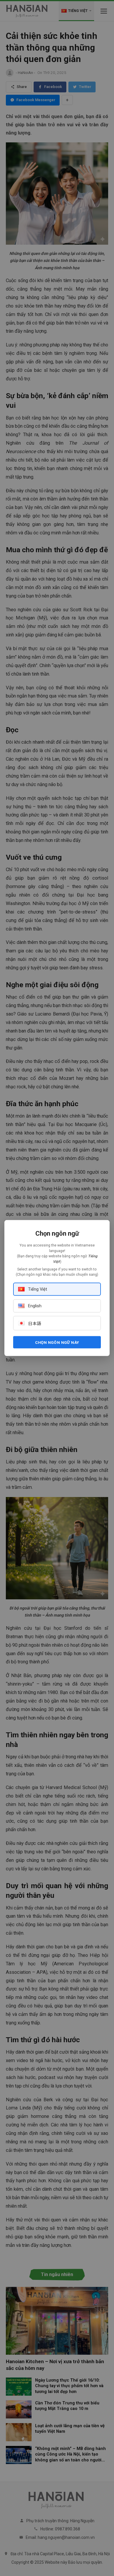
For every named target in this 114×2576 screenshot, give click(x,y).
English (35, 1306)
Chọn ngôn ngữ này (57, 1342)
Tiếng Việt (38, 1289)
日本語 (35, 1324)
